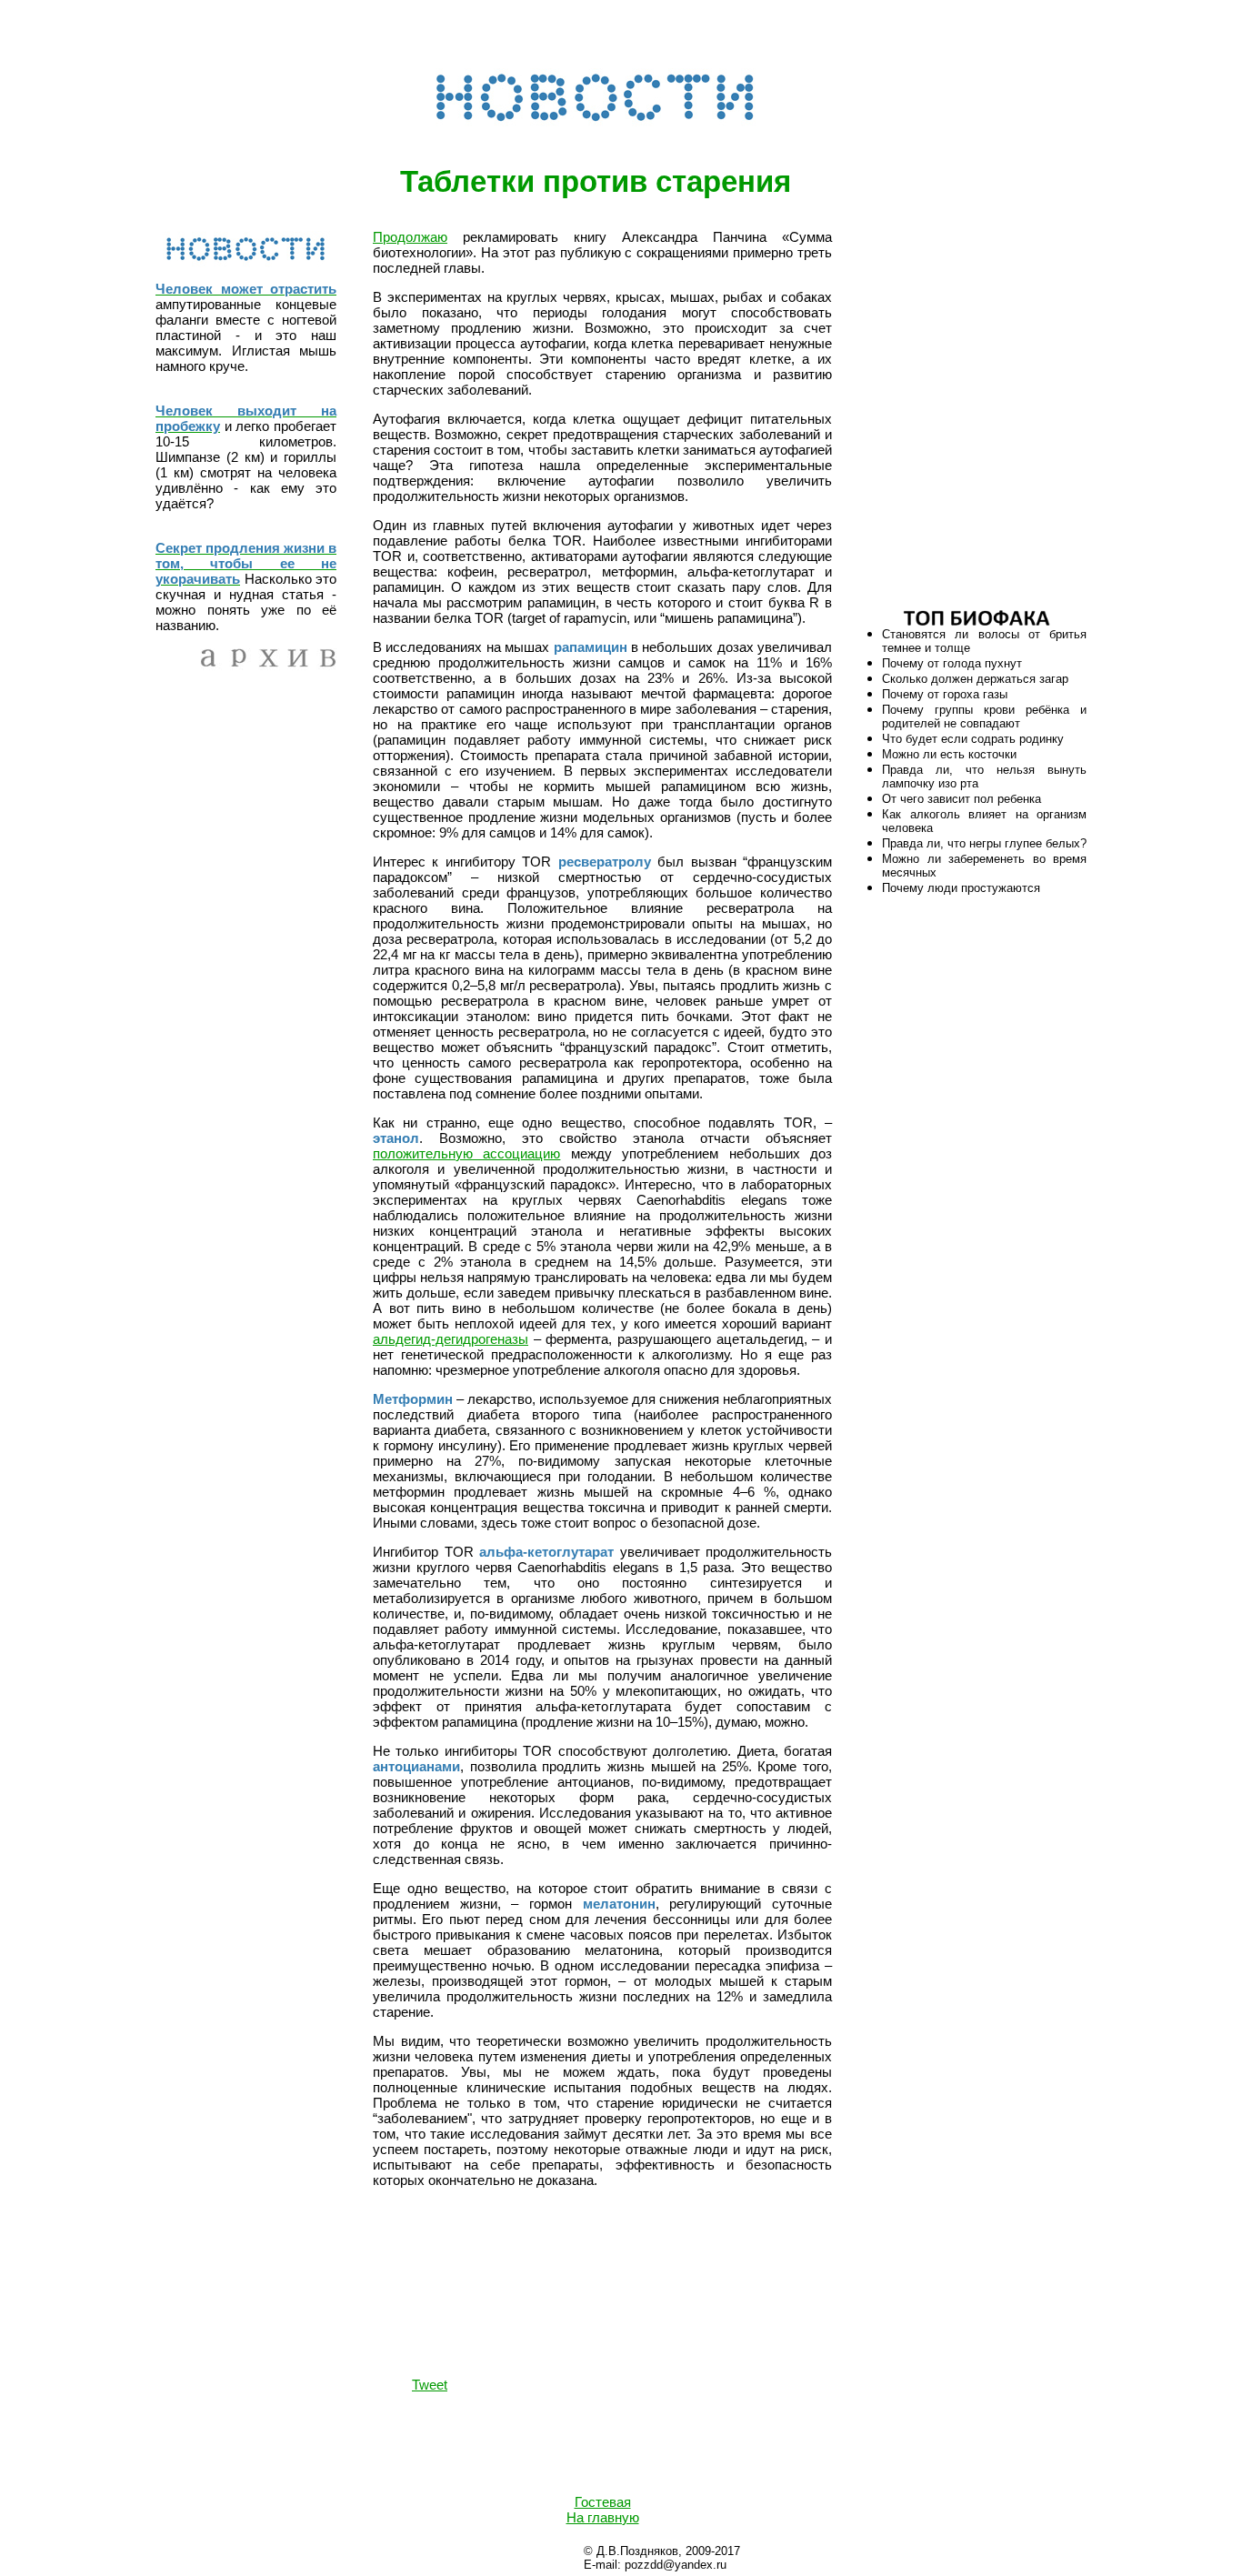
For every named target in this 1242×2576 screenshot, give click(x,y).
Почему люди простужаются (961, 888)
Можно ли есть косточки (949, 754)
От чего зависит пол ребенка (962, 799)
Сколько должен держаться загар (975, 679)
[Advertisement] (977, 413)
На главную (603, 2517)
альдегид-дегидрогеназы (451, 1339)
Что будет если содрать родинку (973, 739)
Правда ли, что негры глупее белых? (984, 843)
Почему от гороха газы (945, 694)
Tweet (430, 2385)
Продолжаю (410, 237)
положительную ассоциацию (466, 1153)
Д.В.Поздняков (637, 2551)
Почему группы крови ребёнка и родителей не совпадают (984, 717)
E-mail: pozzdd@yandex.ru (655, 2565)
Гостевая (603, 2502)
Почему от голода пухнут (952, 663)
